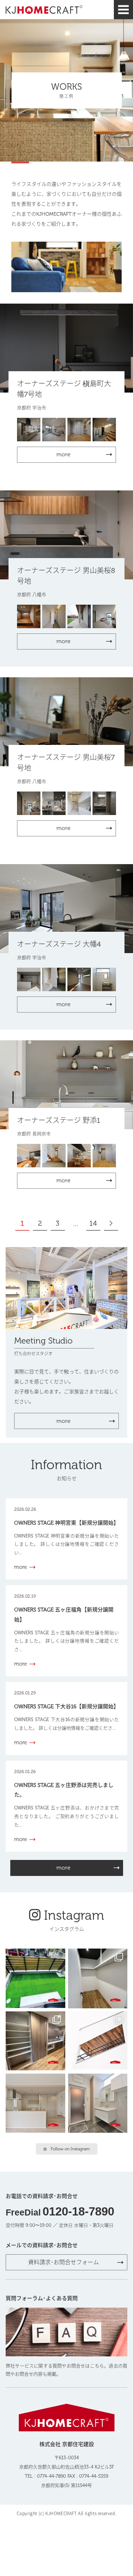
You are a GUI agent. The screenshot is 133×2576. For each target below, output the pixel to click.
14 (93, 1223)
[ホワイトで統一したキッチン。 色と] (35, 2103)
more (63, 1421)
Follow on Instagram (70, 2149)
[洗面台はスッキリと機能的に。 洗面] (98, 2103)
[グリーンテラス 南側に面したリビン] (35, 1978)
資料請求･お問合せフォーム (63, 2262)
